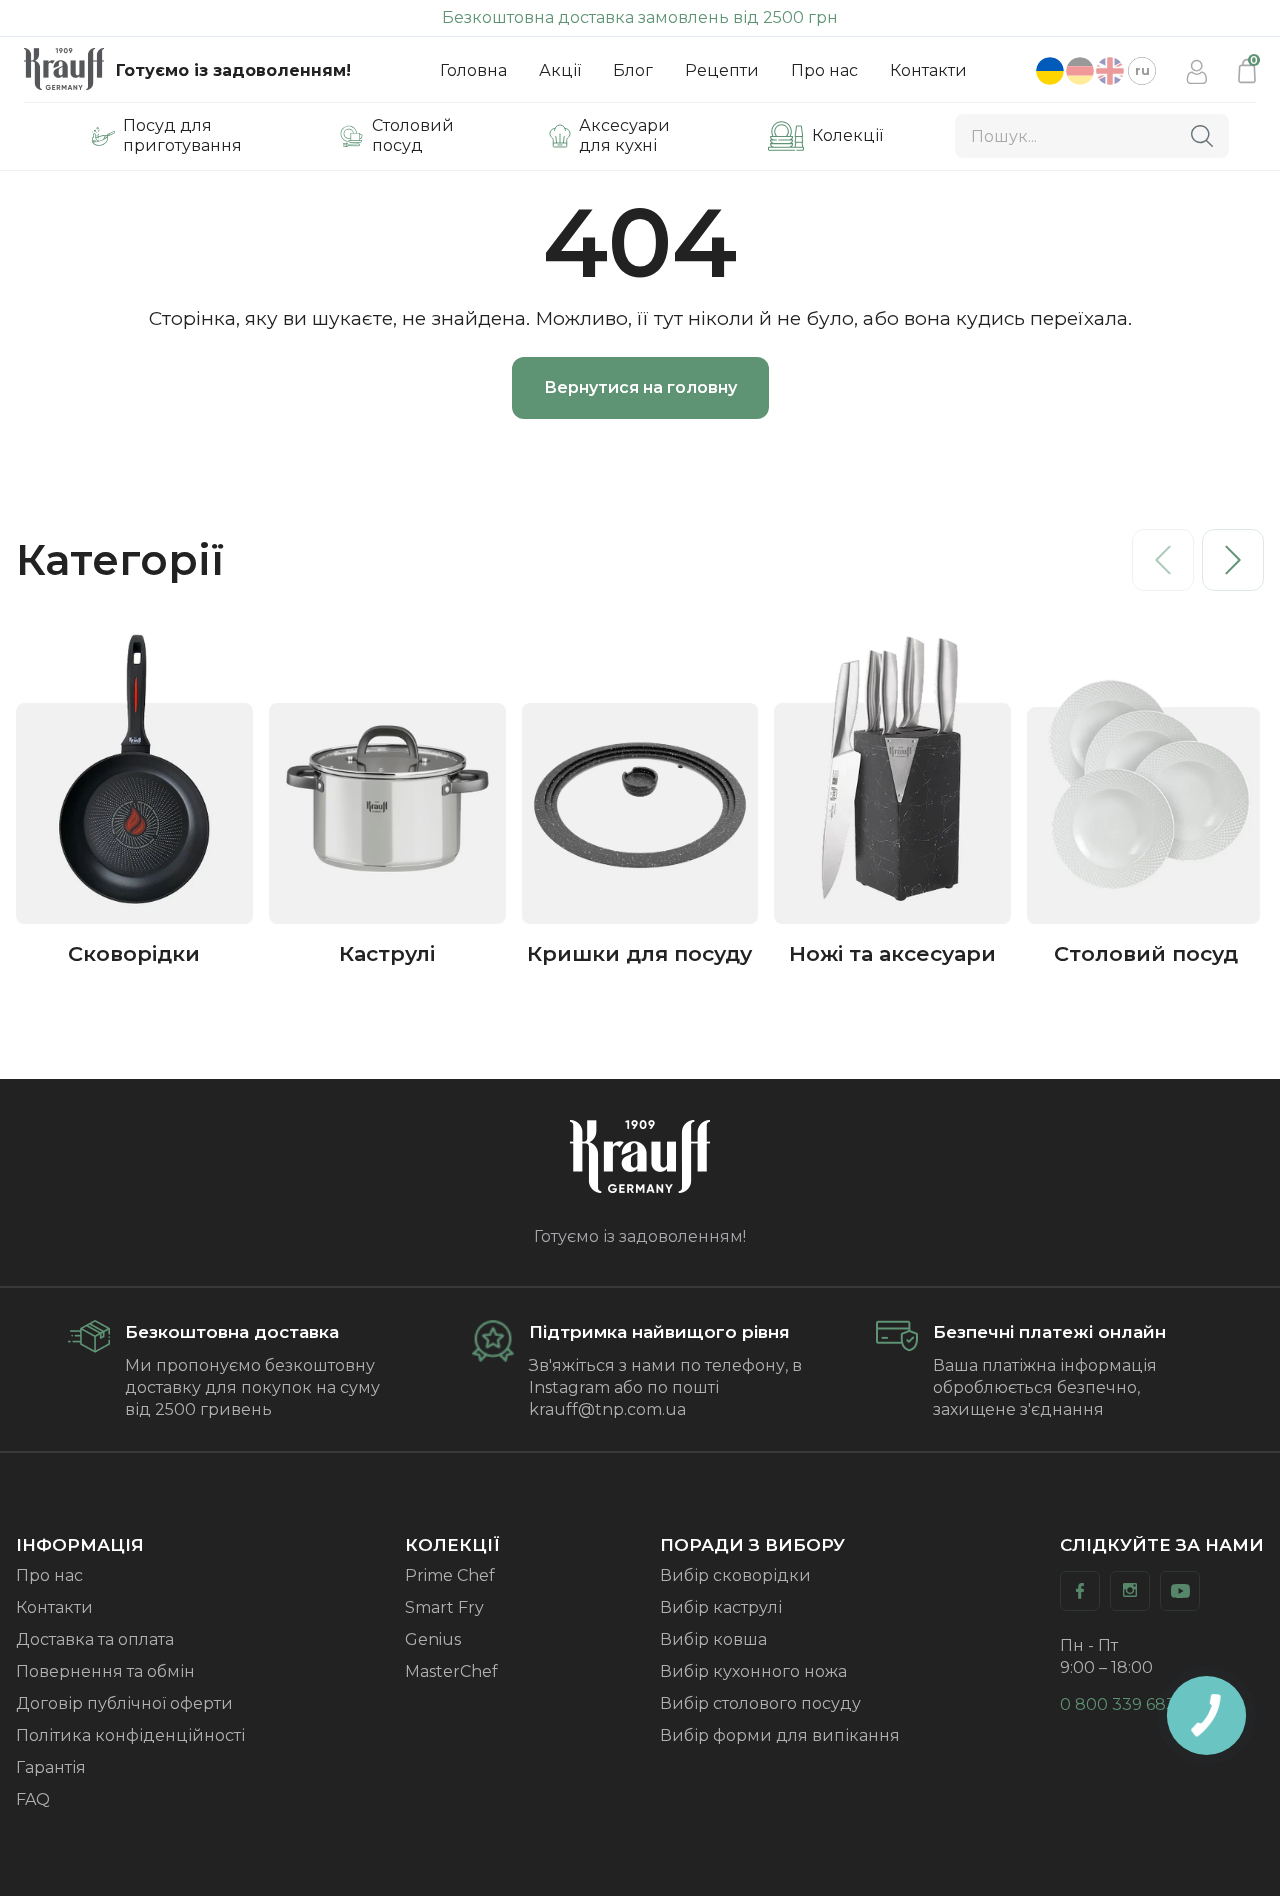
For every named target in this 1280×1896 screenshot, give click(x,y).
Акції (560, 70)
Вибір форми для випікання (780, 1735)
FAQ (33, 1799)
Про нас (824, 70)
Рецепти (722, 70)
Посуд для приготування (182, 135)
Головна (473, 70)
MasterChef (451, 1671)
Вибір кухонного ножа (753, 1671)
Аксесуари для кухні (624, 135)
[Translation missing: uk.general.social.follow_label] (1080, 1591)
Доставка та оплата (95, 1639)
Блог (633, 70)
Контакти (928, 70)
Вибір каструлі (721, 1607)
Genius (433, 1639)
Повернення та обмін (105, 1671)
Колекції (847, 135)
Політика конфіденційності (130, 1735)
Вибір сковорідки (735, 1575)
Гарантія (51, 1767)
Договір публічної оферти (124, 1703)
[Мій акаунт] (1197, 71)
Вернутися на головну (640, 387)
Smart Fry (444, 1607)
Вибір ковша (713, 1639)
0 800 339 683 (1118, 1704)
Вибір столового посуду (760, 1703)
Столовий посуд (413, 135)
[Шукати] (1202, 136)
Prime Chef (450, 1575)
